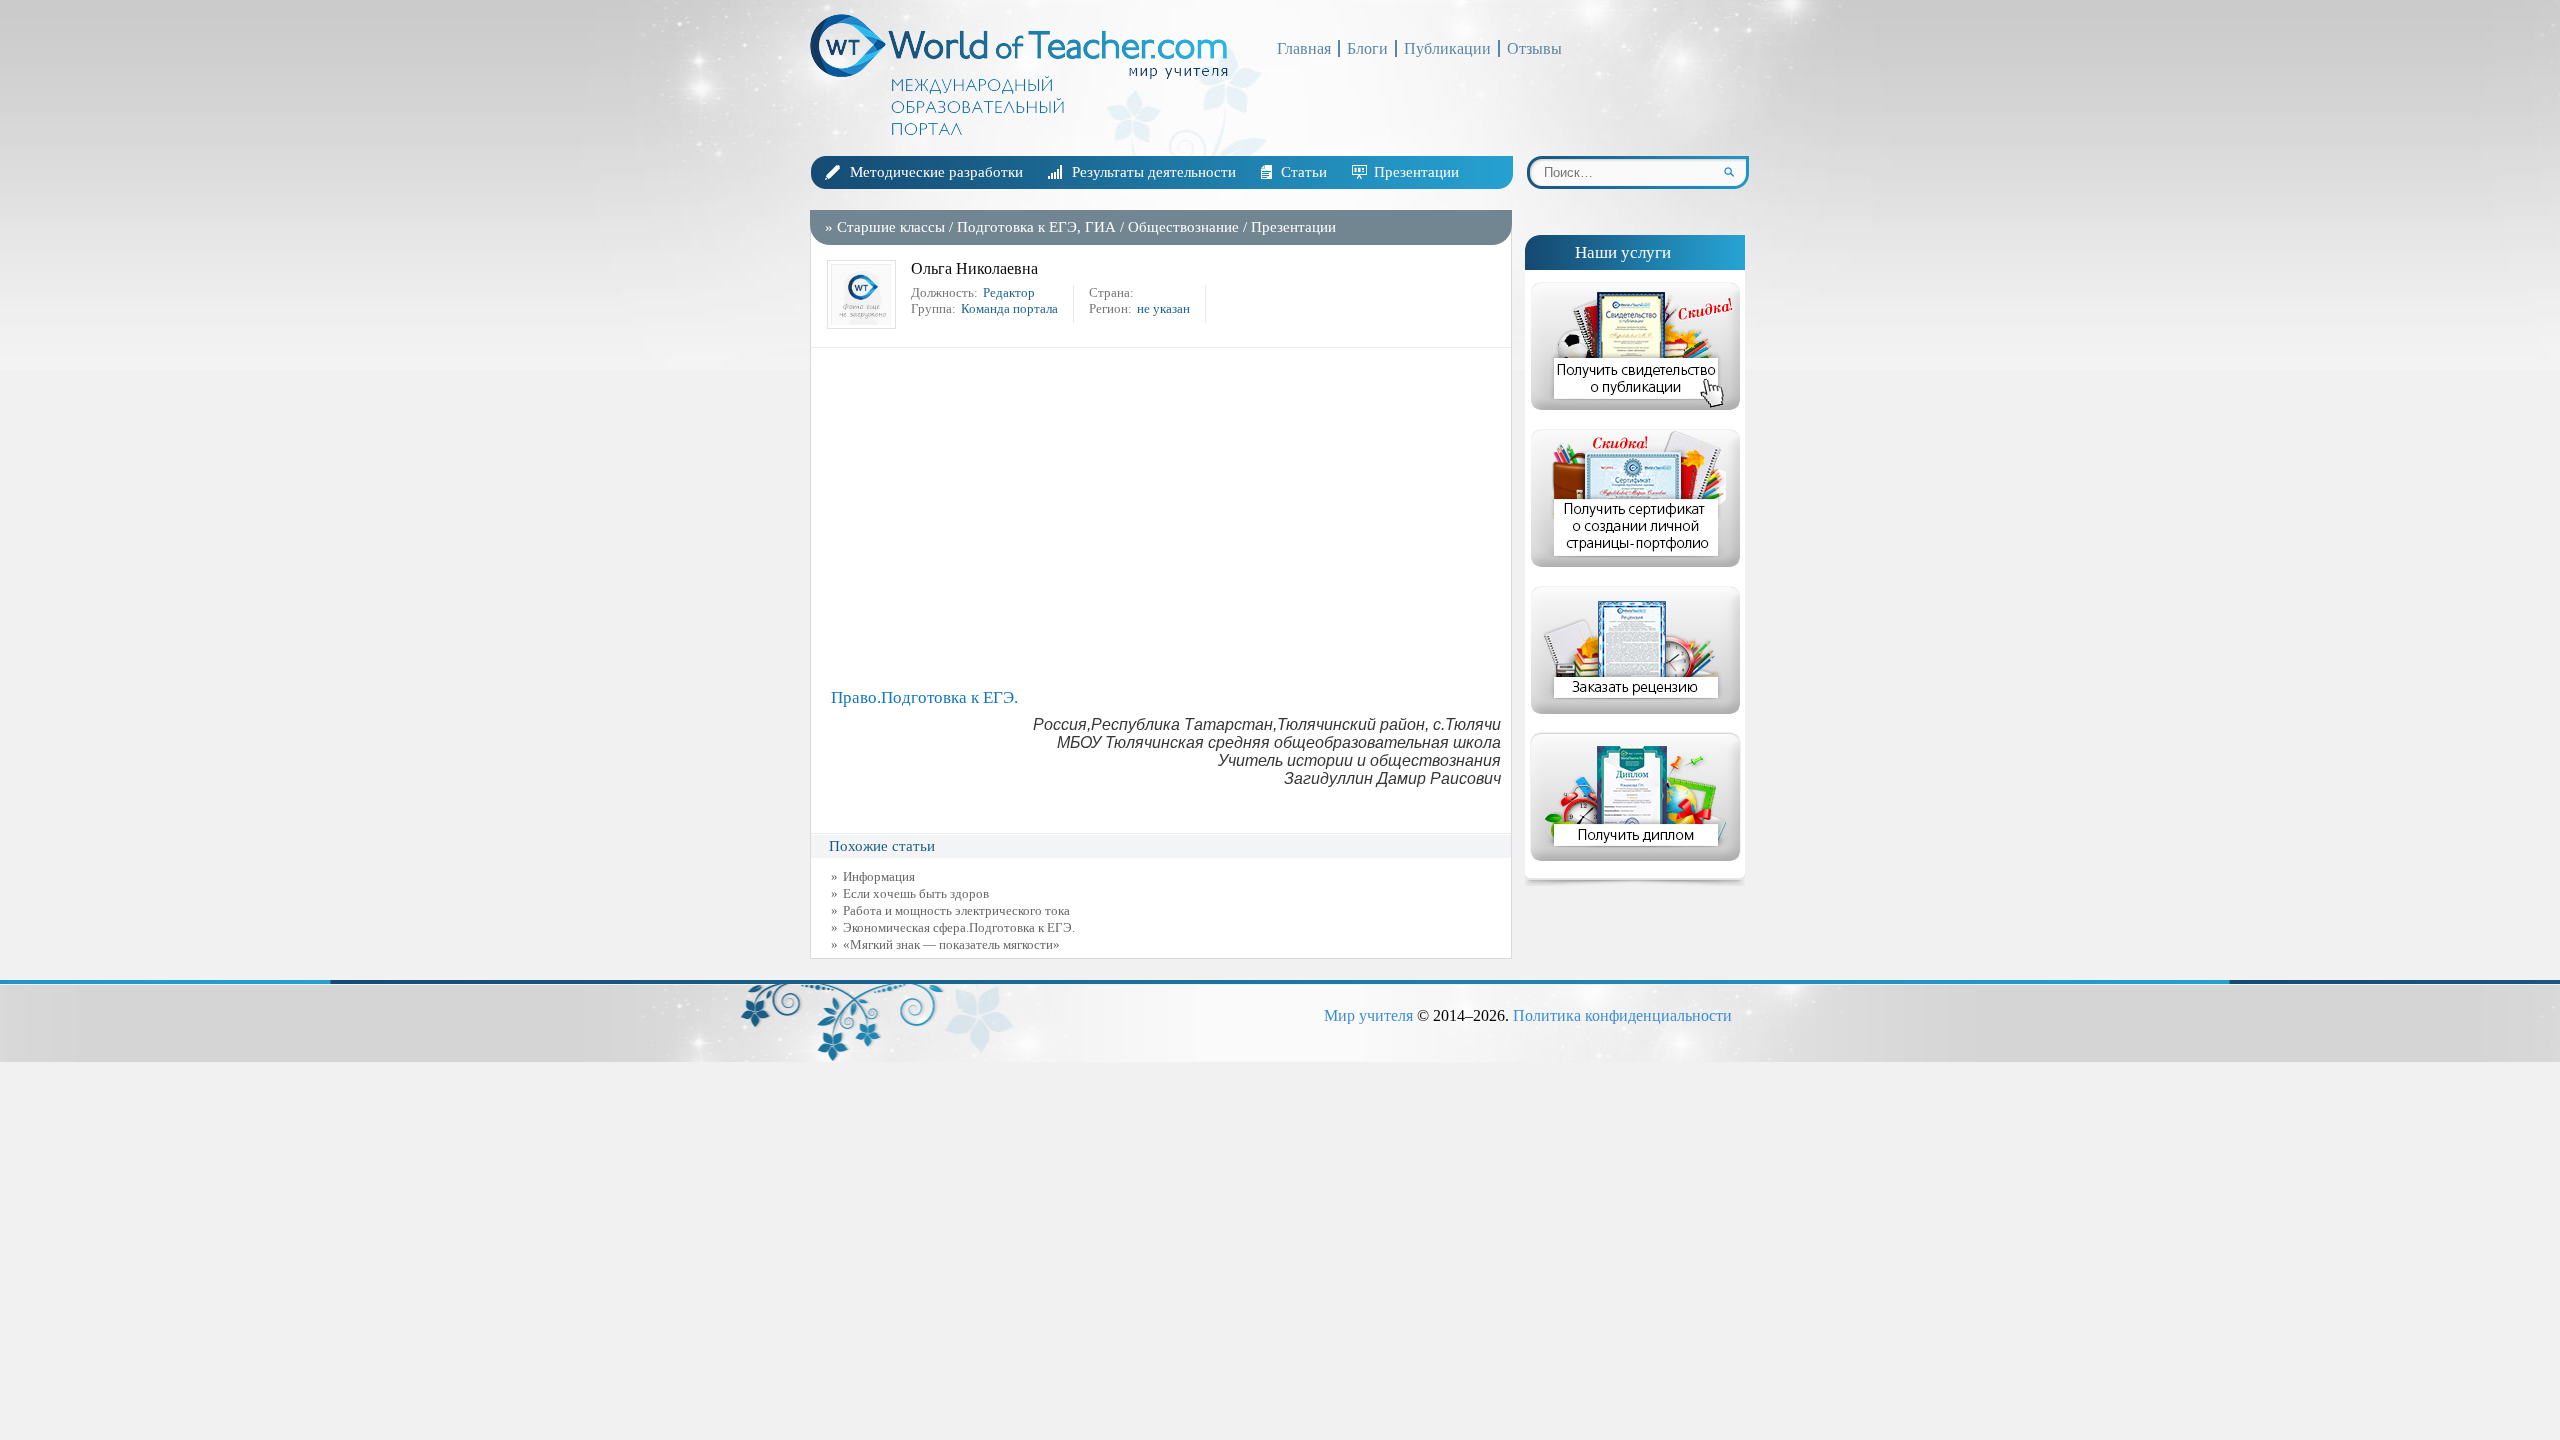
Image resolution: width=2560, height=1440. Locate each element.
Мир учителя (1368, 1015)
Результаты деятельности (1154, 172)
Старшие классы (891, 227)
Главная (1304, 48)
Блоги (1367, 48)
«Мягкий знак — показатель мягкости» (951, 944)
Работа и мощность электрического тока (956, 910)
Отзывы (1534, 48)
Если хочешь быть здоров (916, 893)
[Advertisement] (1166, 518)
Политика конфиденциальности (1622, 1015)
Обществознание (1183, 227)
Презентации (1416, 172)
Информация (879, 876)
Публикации (1447, 48)
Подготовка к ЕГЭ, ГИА (1036, 227)
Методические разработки (936, 172)
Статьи (1304, 172)
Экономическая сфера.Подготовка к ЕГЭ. (959, 927)
